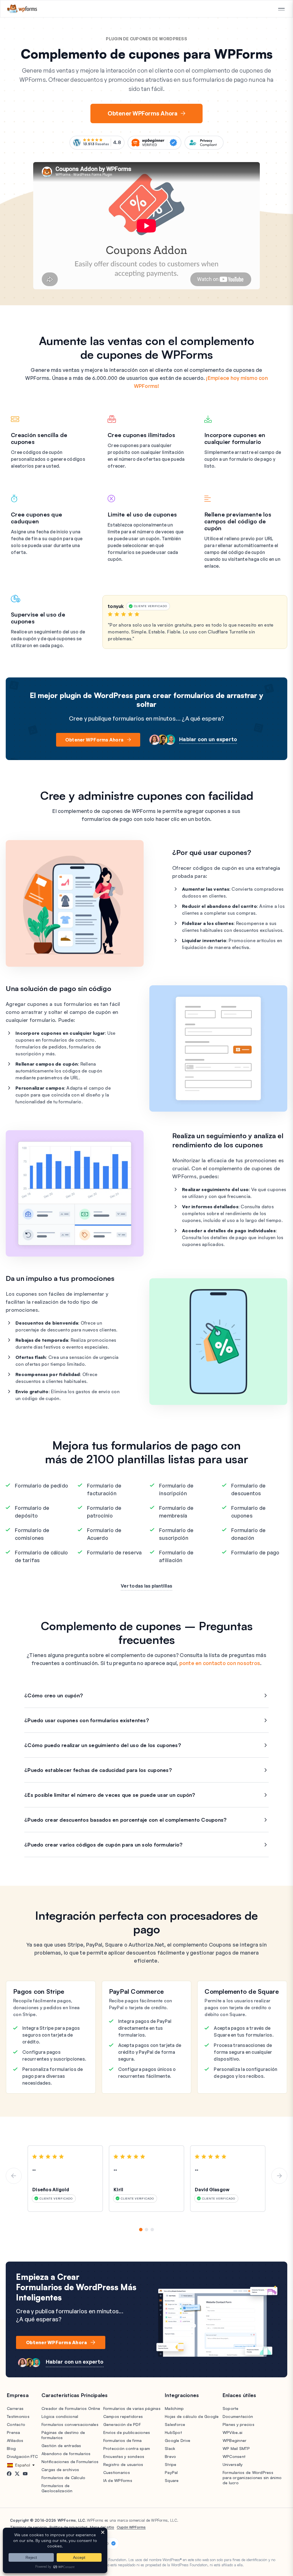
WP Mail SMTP (236, 2448)
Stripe (171, 2464)
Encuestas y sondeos (124, 2456)
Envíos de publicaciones (127, 2432)
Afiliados (15, 2440)
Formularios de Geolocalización (57, 2488)
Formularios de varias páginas (132, 2408)
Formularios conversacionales (70, 2424)
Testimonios (18, 2416)
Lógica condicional (60, 2416)
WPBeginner (235, 2440)
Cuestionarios (117, 2472)
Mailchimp (174, 2408)
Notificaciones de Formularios (70, 2462)
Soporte (231, 2408)
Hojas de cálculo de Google (192, 2416)
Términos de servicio (28, 2527)
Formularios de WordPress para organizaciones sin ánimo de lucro (252, 2478)
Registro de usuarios (123, 2464)
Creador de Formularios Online (71, 2408)
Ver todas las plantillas (146, 1586)
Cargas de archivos (60, 2470)
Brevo (170, 2456)
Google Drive (178, 2440)
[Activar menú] (281, 9)
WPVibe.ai (232, 2432)
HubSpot (173, 2432)
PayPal (171, 2472)
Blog (11, 2448)
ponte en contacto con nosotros (220, 1663)
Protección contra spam (127, 2448)
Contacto (16, 2424)
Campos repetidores (123, 2416)
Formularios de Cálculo (64, 2478)
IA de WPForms (118, 2480)
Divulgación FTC (22, 2456)
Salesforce (175, 2424)
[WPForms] (22, 9)
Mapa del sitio (102, 2527)
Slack (170, 2448)
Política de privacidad (68, 2527)
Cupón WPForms (131, 2527)
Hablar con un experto (208, 739)
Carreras (15, 2408)
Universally (233, 2464)
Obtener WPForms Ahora (142, 113)
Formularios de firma (123, 2440)
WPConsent (234, 2456)
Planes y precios (238, 2424)
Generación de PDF (122, 2424)
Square (172, 2480)
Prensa (14, 2432)
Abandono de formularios (66, 2454)
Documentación (238, 2416)
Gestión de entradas (61, 2446)
